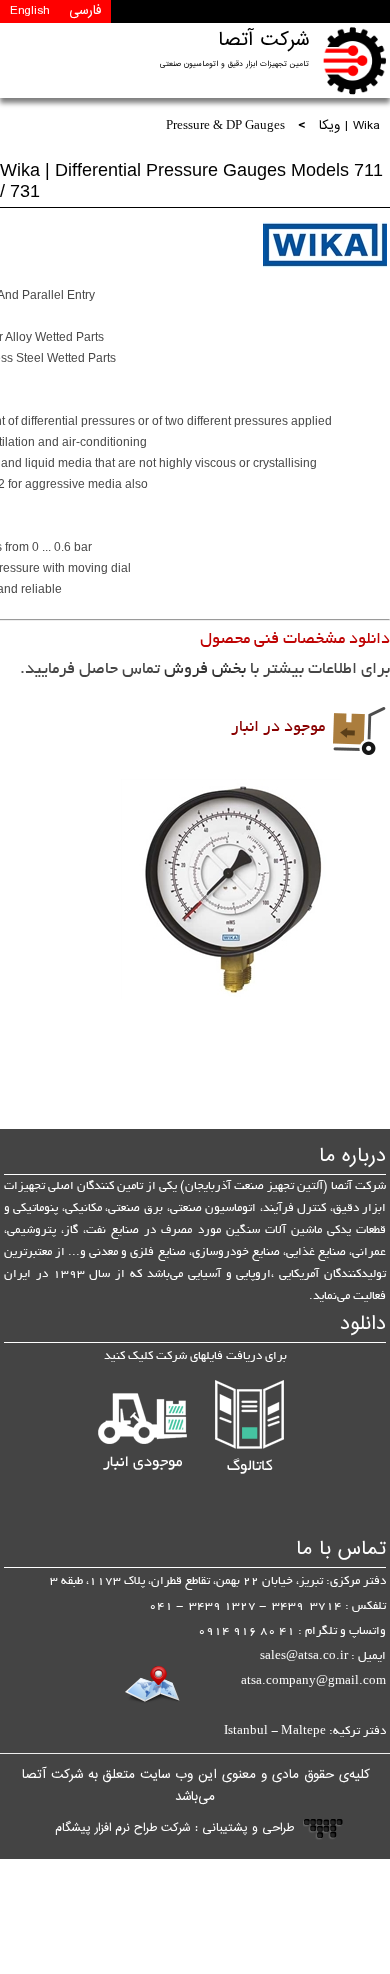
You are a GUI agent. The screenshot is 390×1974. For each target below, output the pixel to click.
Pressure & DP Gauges (225, 126)
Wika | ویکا (349, 127)
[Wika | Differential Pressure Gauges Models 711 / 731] (231, 889)
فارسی (85, 11)
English (29, 11)
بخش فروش (205, 670)
